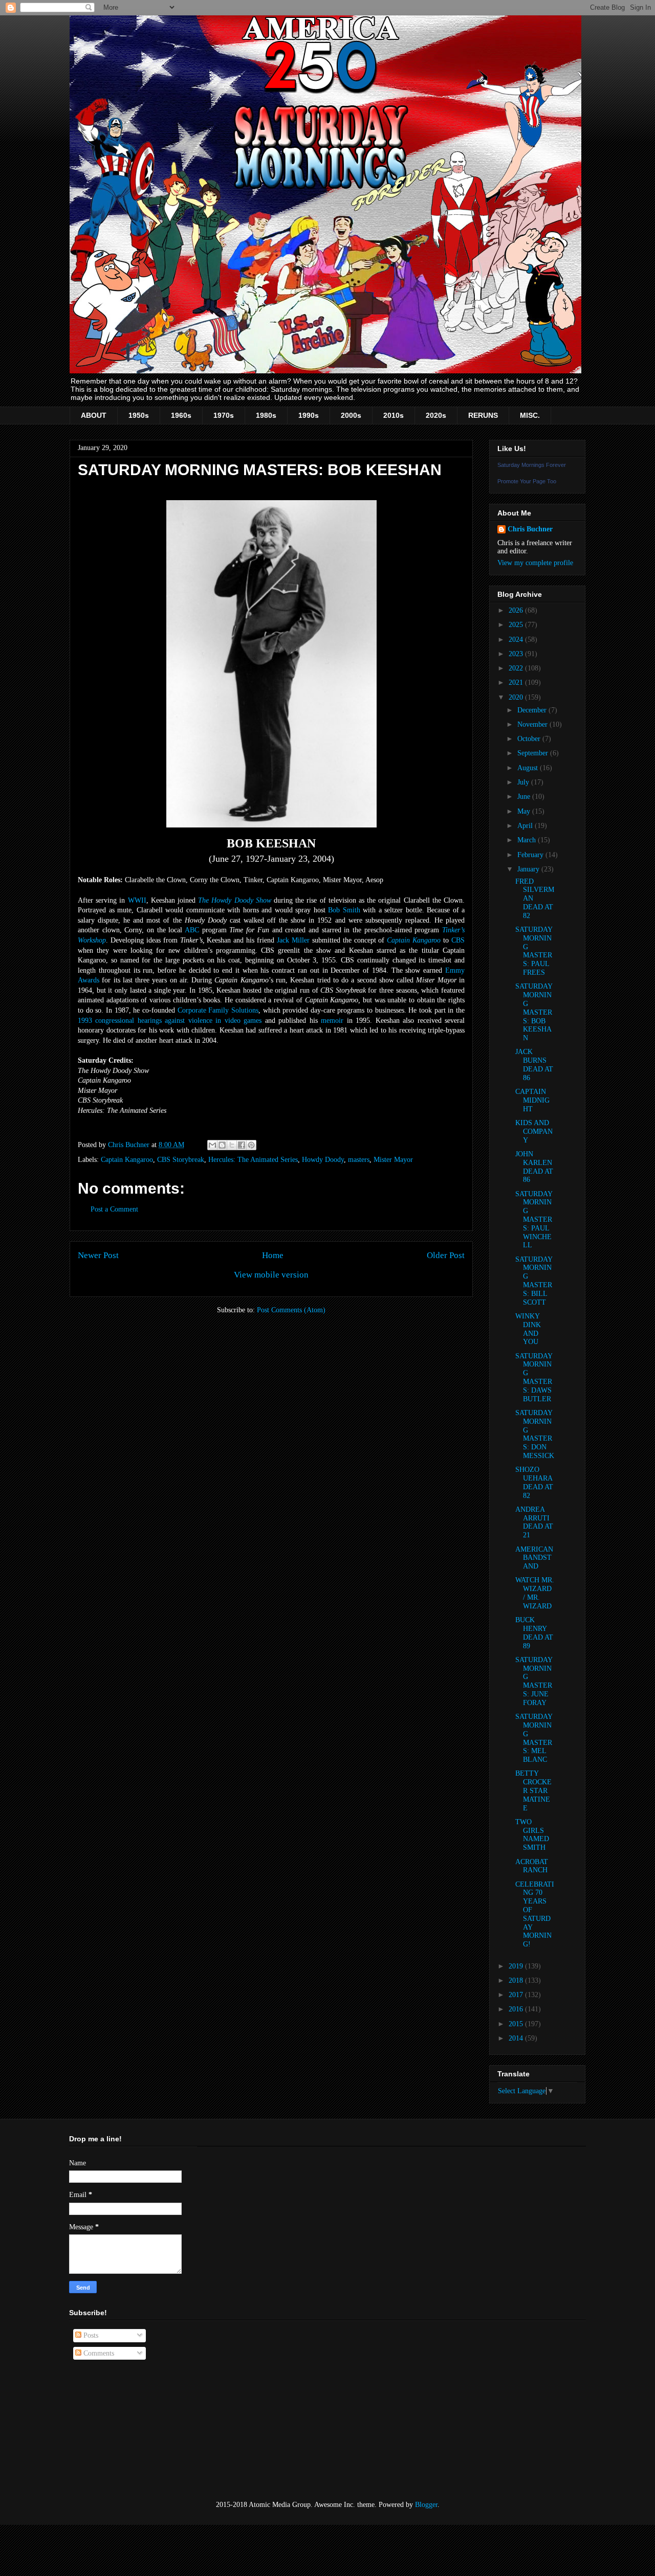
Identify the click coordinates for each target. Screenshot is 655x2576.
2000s (351, 415)
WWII (137, 900)
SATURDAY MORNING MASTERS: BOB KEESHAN (534, 1012)
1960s (181, 415)
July (524, 782)
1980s (266, 415)
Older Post (446, 1255)
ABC (192, 930)
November (533, 724)
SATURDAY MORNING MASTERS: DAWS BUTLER (534, 1377)
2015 (517, 2024)
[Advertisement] (120, 2430)
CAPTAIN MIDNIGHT (532, 1100)
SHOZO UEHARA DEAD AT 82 (534, 1482)
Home (273, 1255)
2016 (517, 2009)
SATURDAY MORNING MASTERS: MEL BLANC (534, 1738)
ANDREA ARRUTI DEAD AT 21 (534, 1522)
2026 (517, 610)
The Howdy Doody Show (235, 900)
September (534, 753)
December (533, 710)
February (531, 855)
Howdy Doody (323, 1160)
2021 (517, 682)
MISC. (530, 415)
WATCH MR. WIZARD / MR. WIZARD (535, 1593)
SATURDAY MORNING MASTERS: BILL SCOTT (534, 1281)
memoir (332, 1021)
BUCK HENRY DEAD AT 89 (534, 1633)
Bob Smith (344, 910)
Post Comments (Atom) (291, 1310)
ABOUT (94, 415)
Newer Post (98, 1255)
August (529, 768)
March (528, 840)
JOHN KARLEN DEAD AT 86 (534, 1167)
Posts (90, 2335)
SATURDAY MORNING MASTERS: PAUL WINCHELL (534, 1220)
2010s (394, 415)
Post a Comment (114, 1209)
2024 (517, 640)
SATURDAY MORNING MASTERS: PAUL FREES (534, 951)
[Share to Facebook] (242, 1145)
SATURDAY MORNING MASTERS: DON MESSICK (535, 1434)
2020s (436, 415)
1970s (224, 415)
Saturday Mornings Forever (532, 465)
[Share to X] (232, 1145)
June (525, 797)
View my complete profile (535, 563)
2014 (517, 2038)
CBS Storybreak (181, 1160)
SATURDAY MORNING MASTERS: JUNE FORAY (534, 1681)
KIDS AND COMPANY (534, 1132)
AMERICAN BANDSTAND (534, 1558)
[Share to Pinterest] (251, 1145)
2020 (517, 697)
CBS (458, 940)
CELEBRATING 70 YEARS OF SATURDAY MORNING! (535, 1914)
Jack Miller (293, 940)
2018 (517, 1980)
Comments (98, 2353)
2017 (517, 1995)
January (529, 869)
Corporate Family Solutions (218, 1010)
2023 (517, 654)
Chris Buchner (530, 529)
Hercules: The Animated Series (253, 1160)
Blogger (426, 2505)
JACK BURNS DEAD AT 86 (534, 1065)
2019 (517, 1966)
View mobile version (271, 1275)
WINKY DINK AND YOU (528, 1329)
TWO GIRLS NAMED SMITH (532, 1835)
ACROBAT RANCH (532, 1866)
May (525, 811)
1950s (139, 415)
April (526, 826)
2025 (517, 625)
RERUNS (483, 415)
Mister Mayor (393, 1160)
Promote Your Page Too (527, 481)
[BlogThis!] (222, 1145)
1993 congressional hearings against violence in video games (170, 1021)
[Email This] (212, 1145)
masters (359, 1160)
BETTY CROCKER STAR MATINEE (533, 1790)
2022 (517, 668)
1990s (309, 415)
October (530, 739)
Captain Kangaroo (414, 940)
